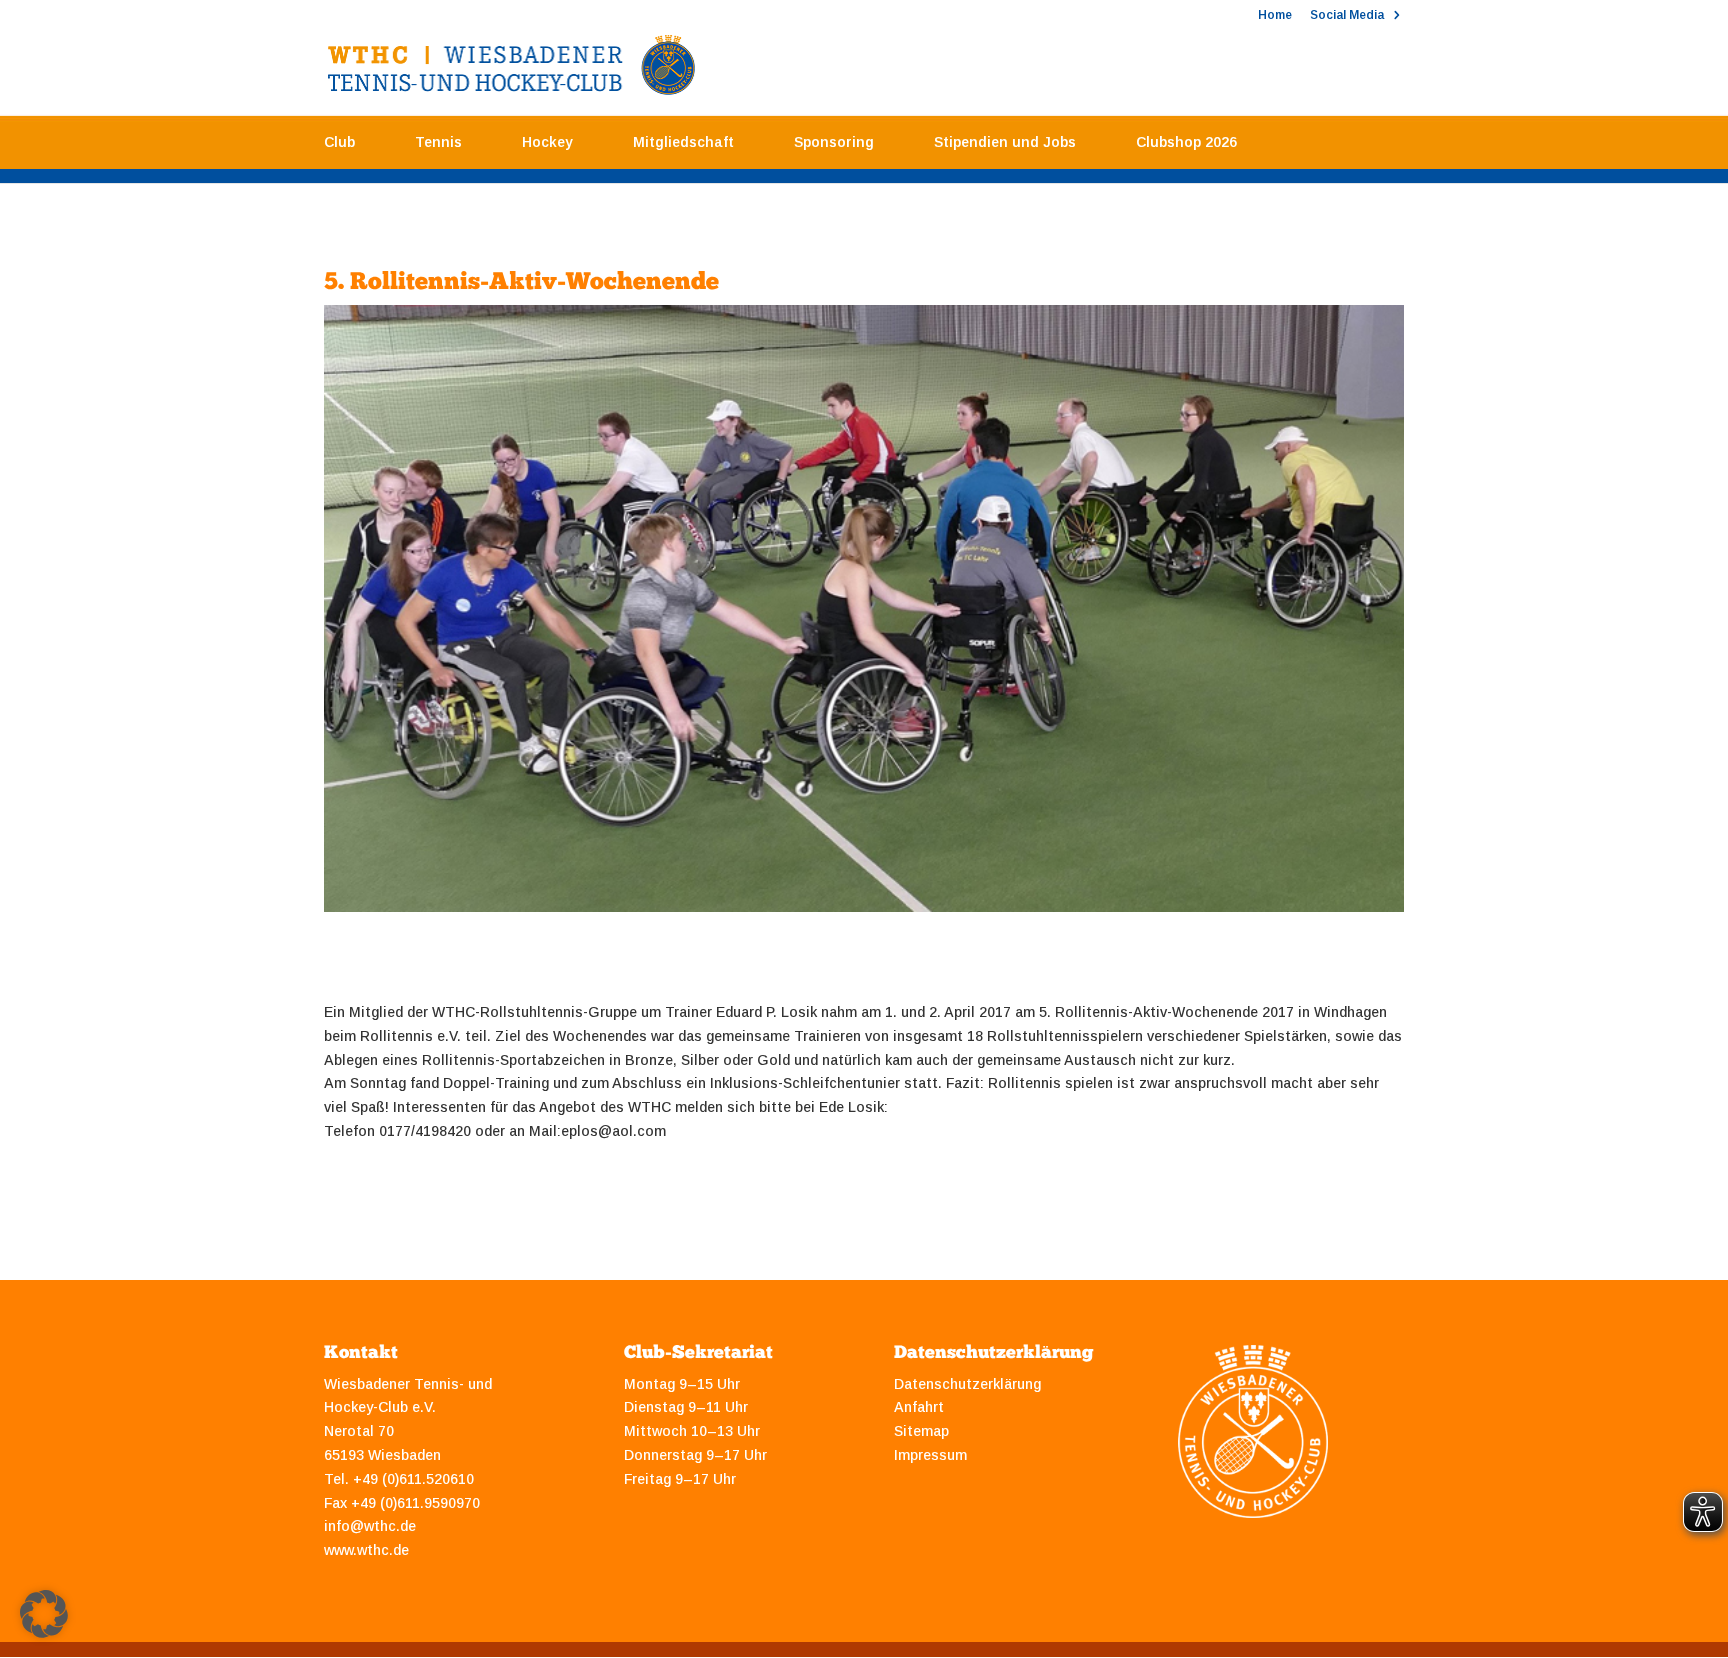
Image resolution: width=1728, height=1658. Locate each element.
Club (339, 142)
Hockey (547, 142)
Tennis (438, 142)
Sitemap (921, 1431)
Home (1275, 15)
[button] (44, 1614)
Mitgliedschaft (683, 142)
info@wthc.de (370, 1526)
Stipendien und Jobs (1005, 142)
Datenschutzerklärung (967, 1384)
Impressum (930, 1455)
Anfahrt (919, 1407)
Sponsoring (834, 142)
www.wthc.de (366, 1550)
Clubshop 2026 (1186, 142)
